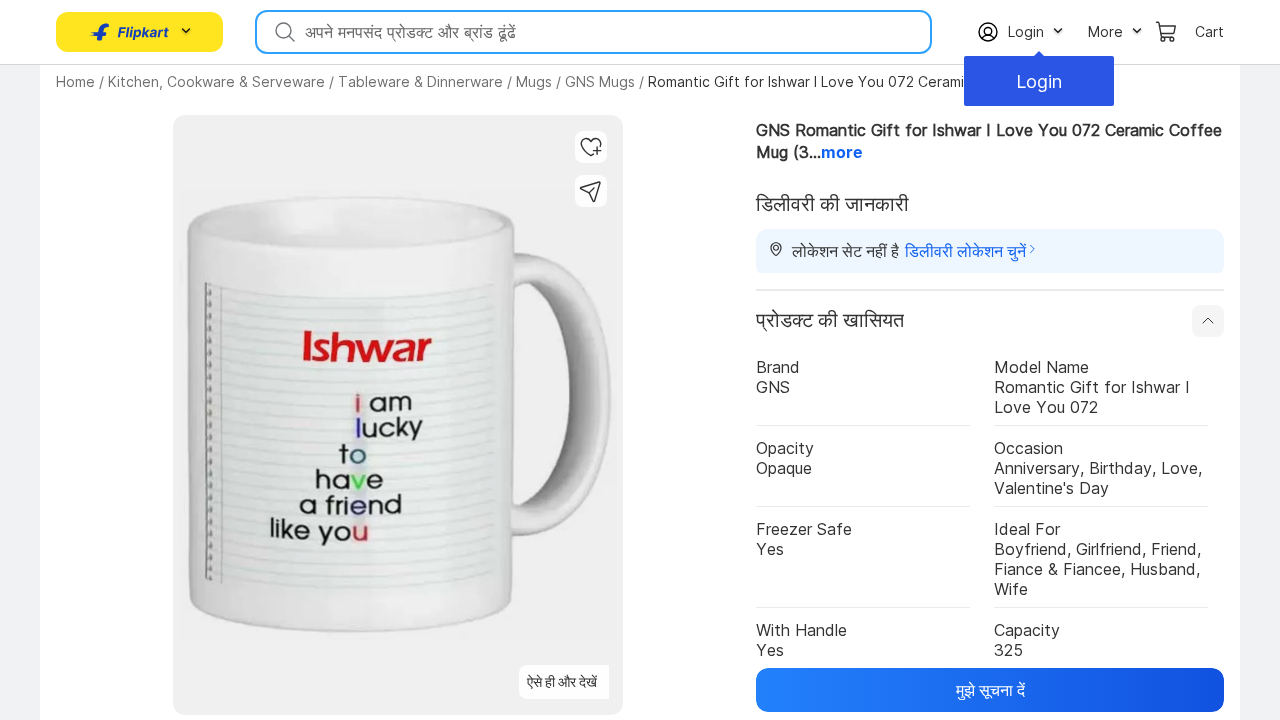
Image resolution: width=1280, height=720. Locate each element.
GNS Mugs (600, 81)
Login (1039, 81)
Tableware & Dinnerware (420, 81)
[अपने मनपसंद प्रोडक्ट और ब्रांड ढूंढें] (283, 32)
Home (75, 81)
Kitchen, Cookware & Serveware (216, 81)
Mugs (534, 81)
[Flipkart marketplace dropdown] (130, 32)
